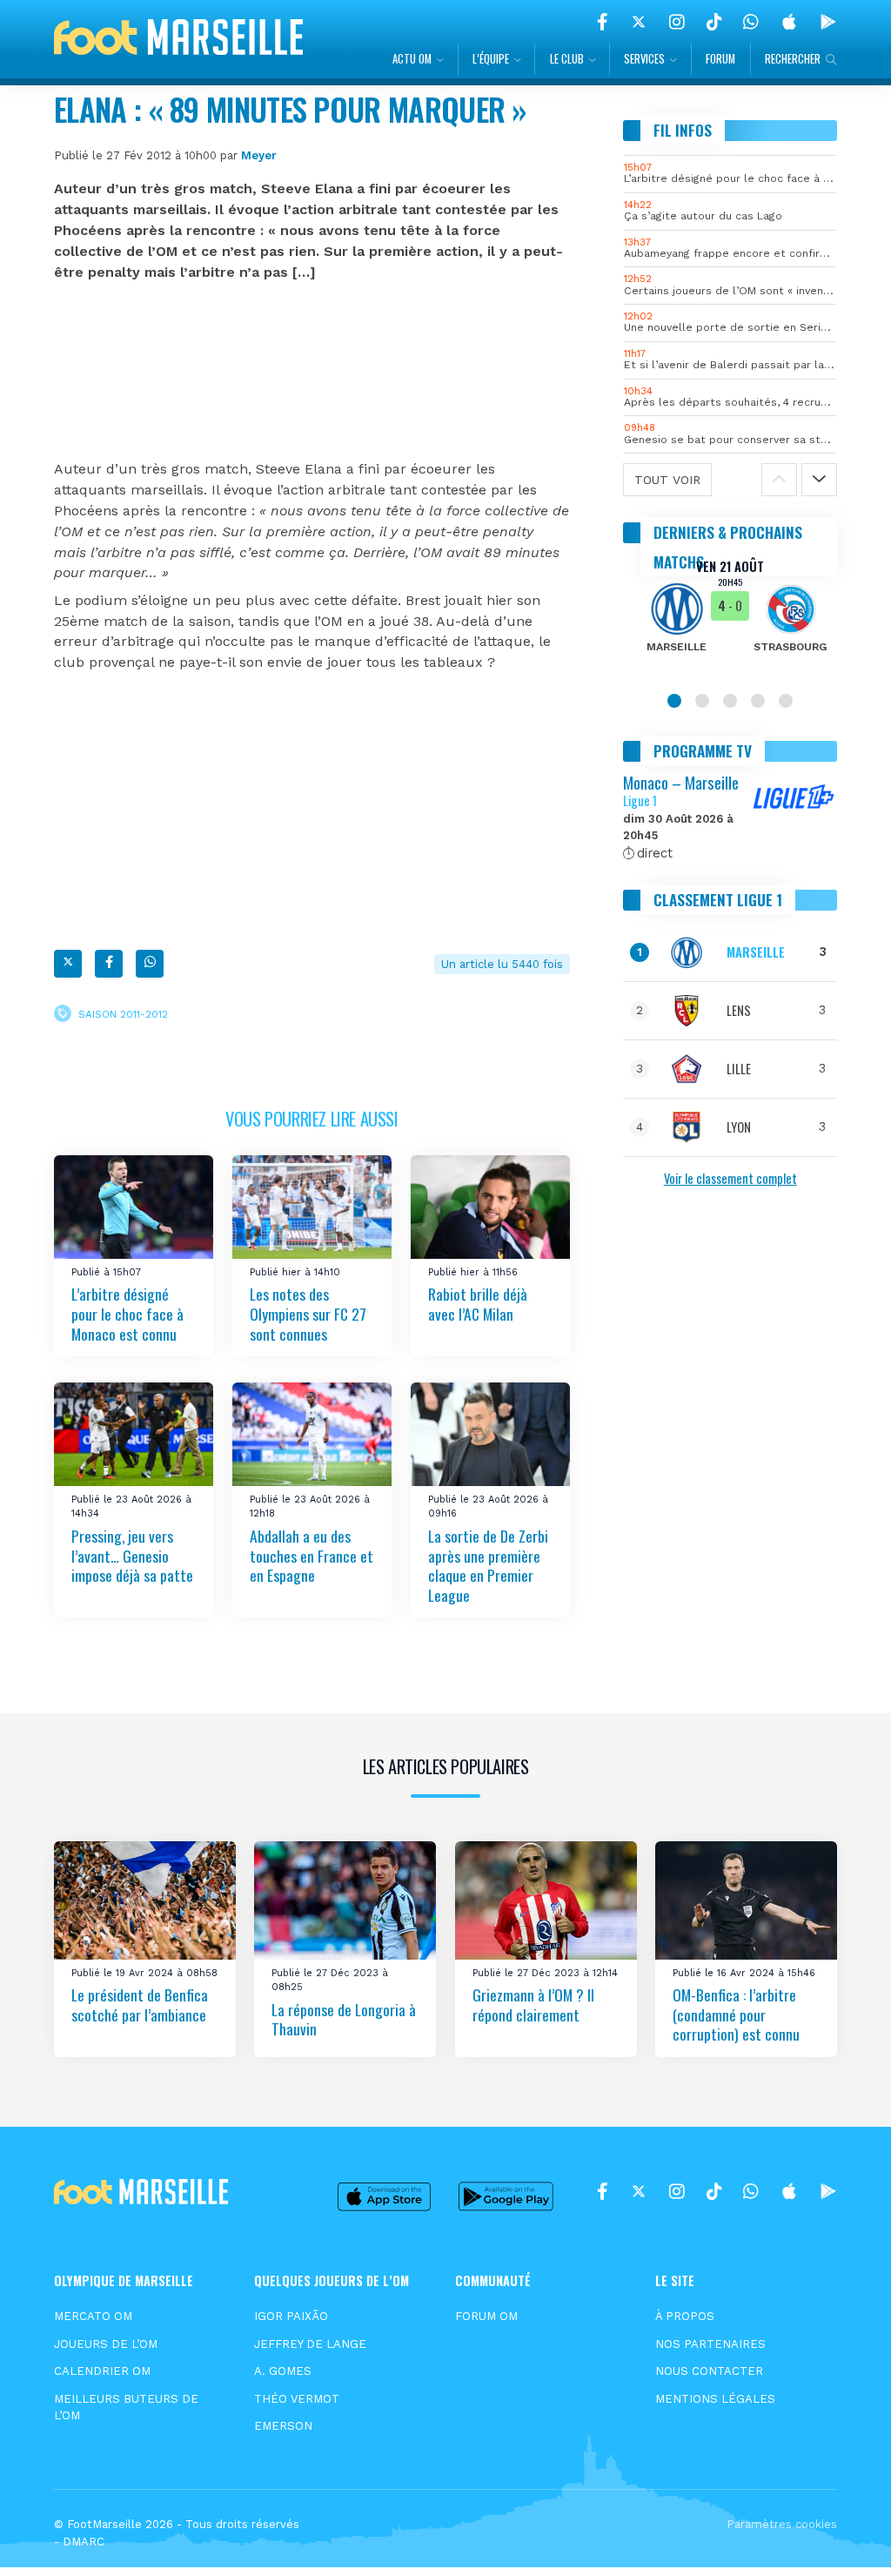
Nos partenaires (710, 2344)
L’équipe (491, 59)
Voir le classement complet (730, 1178)
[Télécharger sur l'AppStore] (789, 22)
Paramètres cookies (782, 2524)
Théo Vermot (297, 2399)
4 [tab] (758, 701)
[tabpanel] (730, 617)
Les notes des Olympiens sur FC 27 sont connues (308, 1313)
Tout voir (667, 480)
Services (644, 59)
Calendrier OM (102, 2371)
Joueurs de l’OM (106, 2344)
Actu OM (412, 59)
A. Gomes (283, 2371)
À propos (685, 2316)
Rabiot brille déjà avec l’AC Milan (478, 1304)
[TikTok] (714, 22)
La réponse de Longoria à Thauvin (344, 2018)
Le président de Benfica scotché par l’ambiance (140, 2004)
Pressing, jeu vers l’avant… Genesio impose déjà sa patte (132, 1555)
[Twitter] (639, 22)
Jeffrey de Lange (310, 2344)
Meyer (259, 155)
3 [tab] (730, 701)
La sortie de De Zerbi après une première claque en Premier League (488, 1565)
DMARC (84, 2542)
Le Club (567, 59)
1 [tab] (674, 701)
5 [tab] (786, 701)
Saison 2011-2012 (123, 1013)
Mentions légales (715, 2399)
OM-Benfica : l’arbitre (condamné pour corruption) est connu (736, 2014)
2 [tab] (702, 701)
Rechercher (793, 59)
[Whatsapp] (150, 964)
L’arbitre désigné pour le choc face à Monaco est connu (127, 1313)
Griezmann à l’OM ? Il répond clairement (533, 2004)
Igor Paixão (291, 2316)
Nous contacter (709, 2371)
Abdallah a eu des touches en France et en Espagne (312, 1555)
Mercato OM (93, 2316)
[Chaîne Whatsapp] (751, 22)
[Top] (844, 2538)
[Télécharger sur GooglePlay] (828, 22)
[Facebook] (603, 22)
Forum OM (486, 2316)
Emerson (283, 2426)
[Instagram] (677, 22)
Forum (720, 59)
